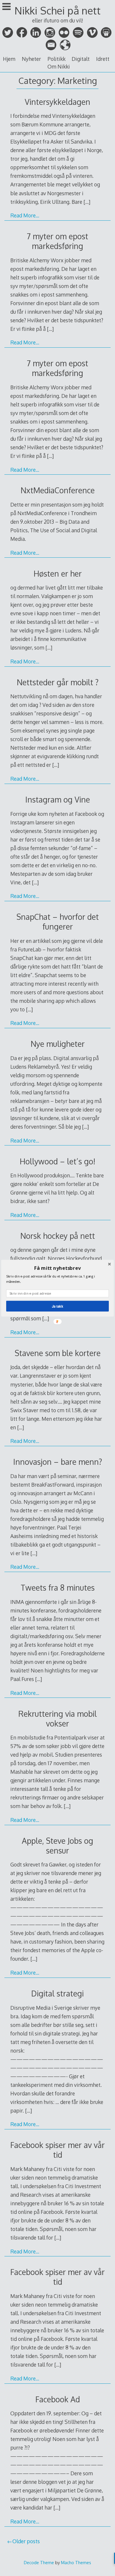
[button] (57, 1268)
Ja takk (57, 1306)
